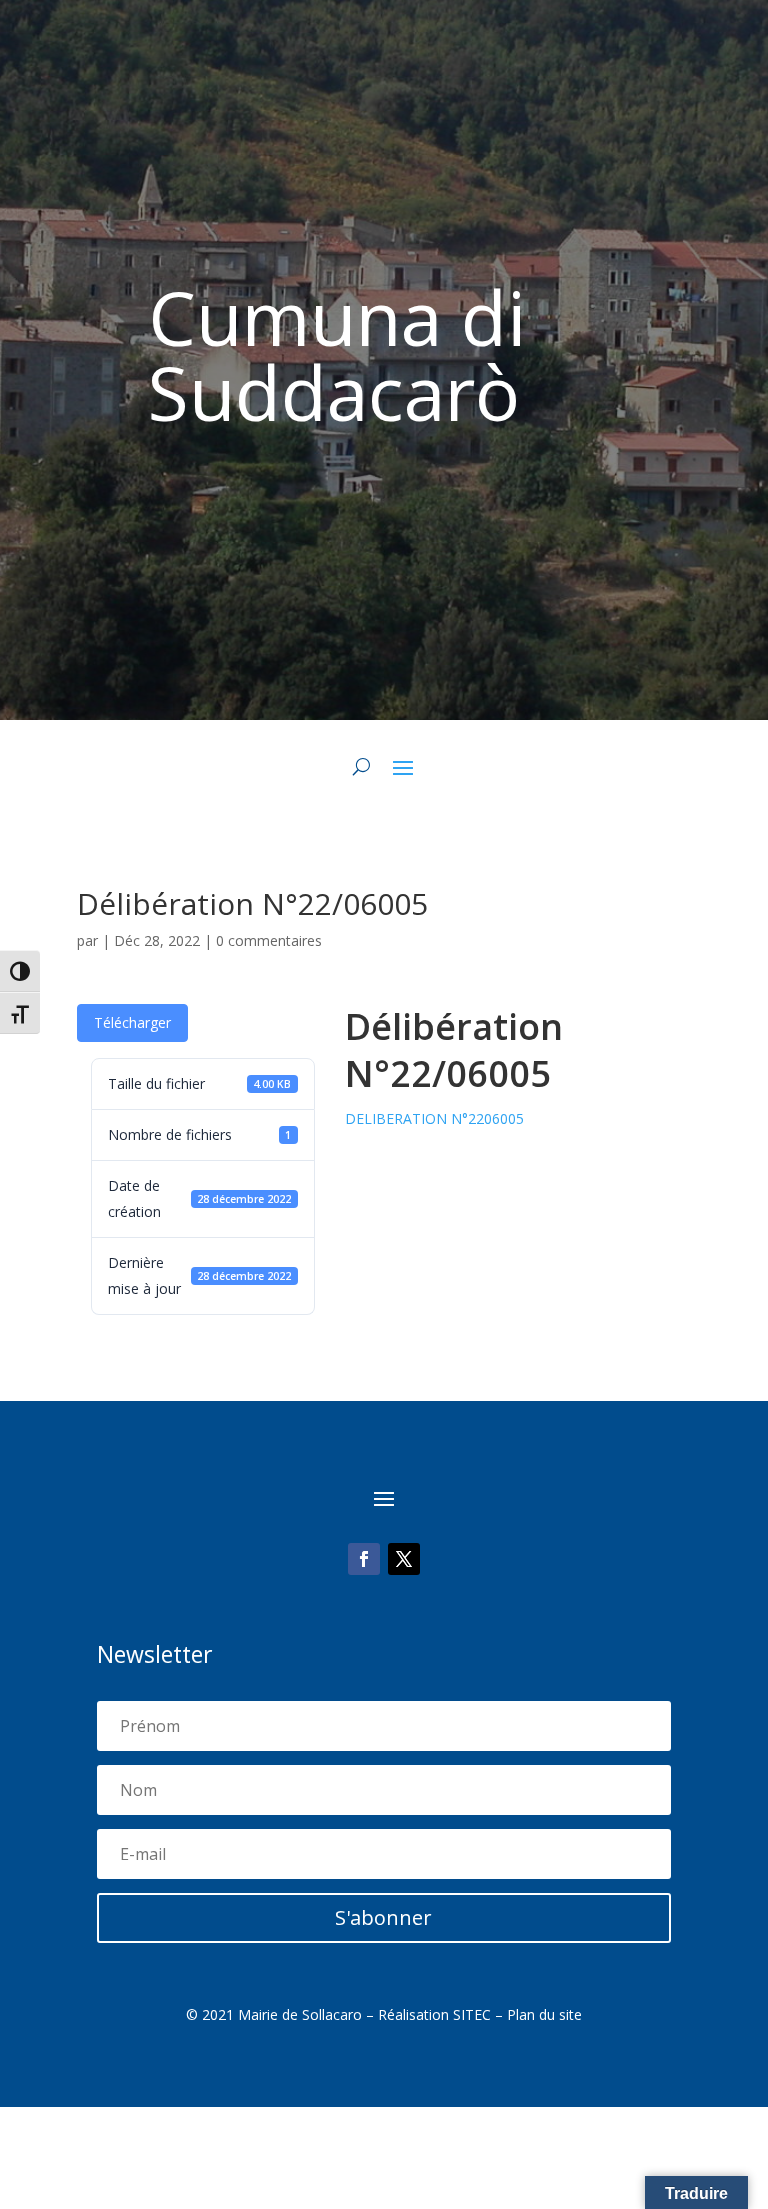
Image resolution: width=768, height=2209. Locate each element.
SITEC (472, 2014)
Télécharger (132, 1022)
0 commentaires (269, 940)
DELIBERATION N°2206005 (434, 1118)
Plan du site (544, 2014)
